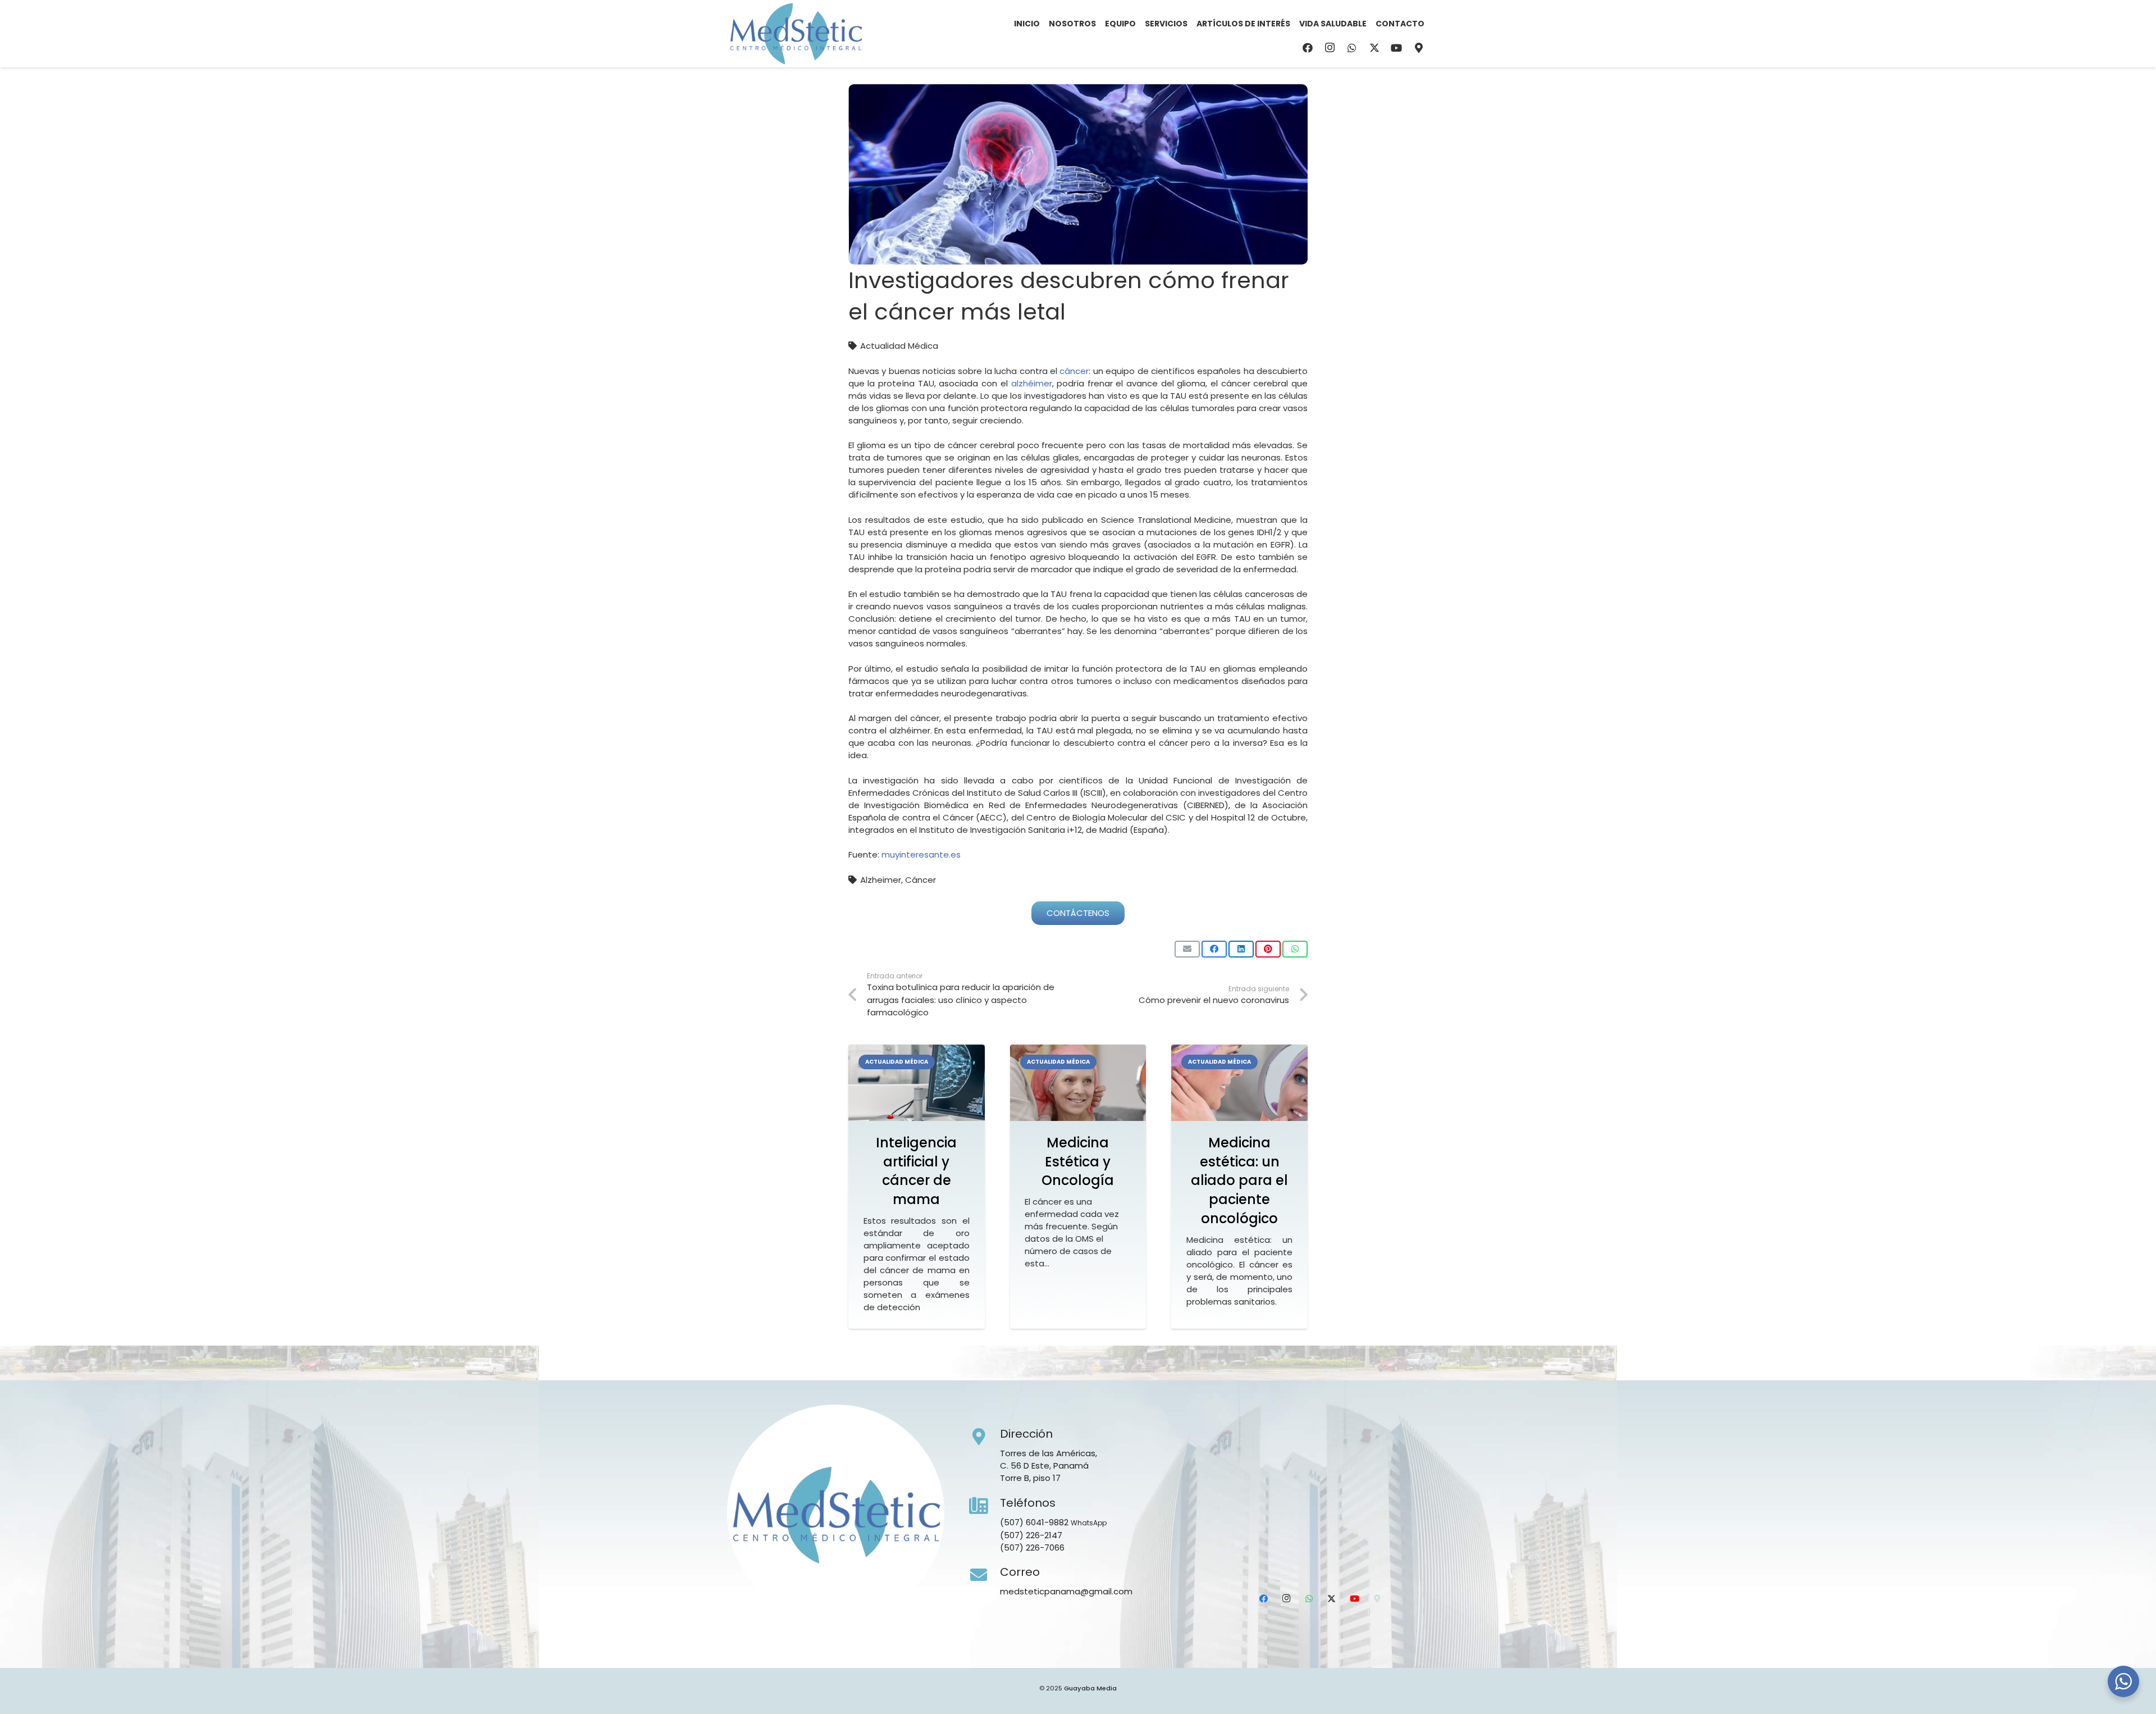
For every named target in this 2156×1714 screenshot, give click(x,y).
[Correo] (985, 1575)
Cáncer (921, 880)
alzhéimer (1032, 383)
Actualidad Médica (899, 346)
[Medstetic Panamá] (796, 34)
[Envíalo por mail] (1187, 949)
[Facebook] (1308, 48)
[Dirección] (985, 1437)
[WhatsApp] (1352, 48)
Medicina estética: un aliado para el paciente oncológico (1239, 1180)
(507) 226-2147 (1031, 1535)
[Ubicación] (1419, 48)
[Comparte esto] (1214, 949)
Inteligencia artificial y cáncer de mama (916, 1171)
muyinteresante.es (921, 854)
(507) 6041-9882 (1034, 1522)
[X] (1374, 48)
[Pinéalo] (1268, 949)
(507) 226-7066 (1032, 1547)
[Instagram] (1330, 48)
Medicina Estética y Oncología (1078, 1161)
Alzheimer (881, 880)
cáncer (1074, 371)
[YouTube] (1396, 48)
